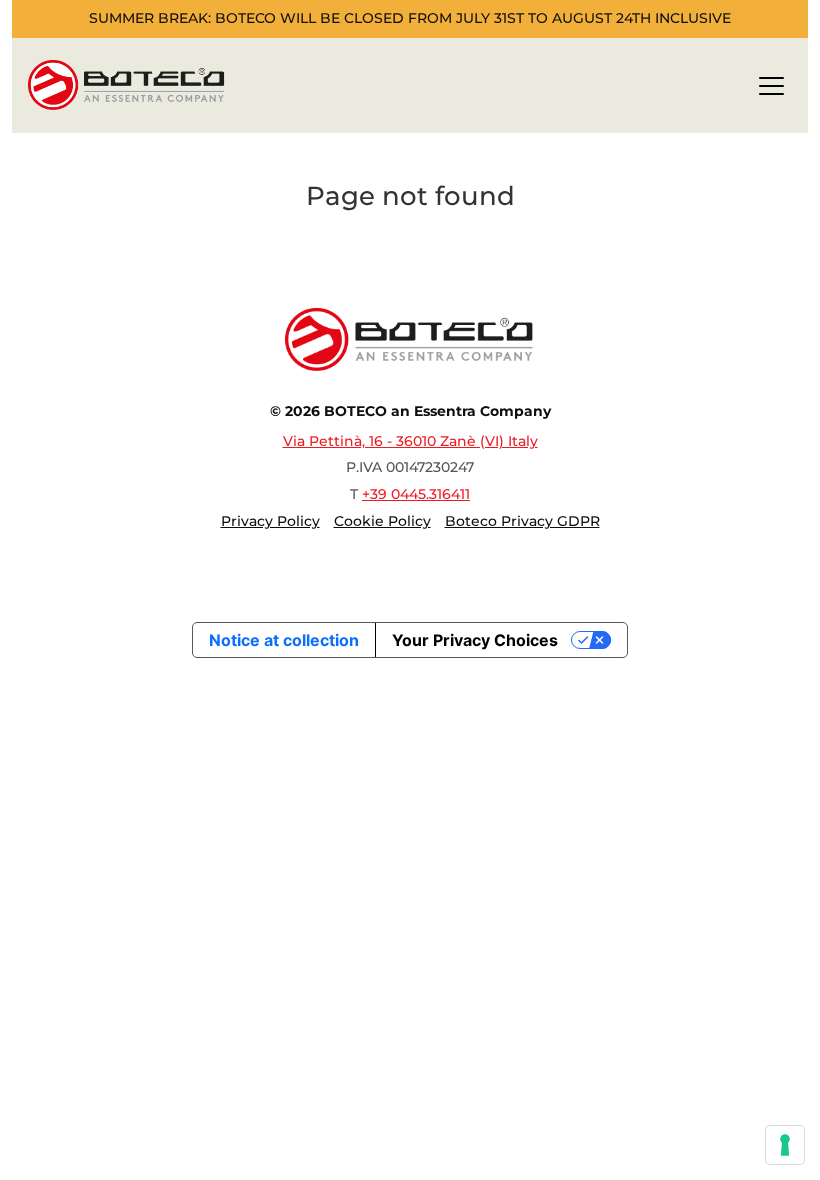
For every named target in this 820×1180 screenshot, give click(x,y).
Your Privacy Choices (475, 640)
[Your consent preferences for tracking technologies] (785, 1145)
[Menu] (771, 89)
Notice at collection (284, 640)
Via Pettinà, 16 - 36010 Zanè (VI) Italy (410, 441)
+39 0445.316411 (416, 494)
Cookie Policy (382, 521)
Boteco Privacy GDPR (522, 521)
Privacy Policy (270, 521)
